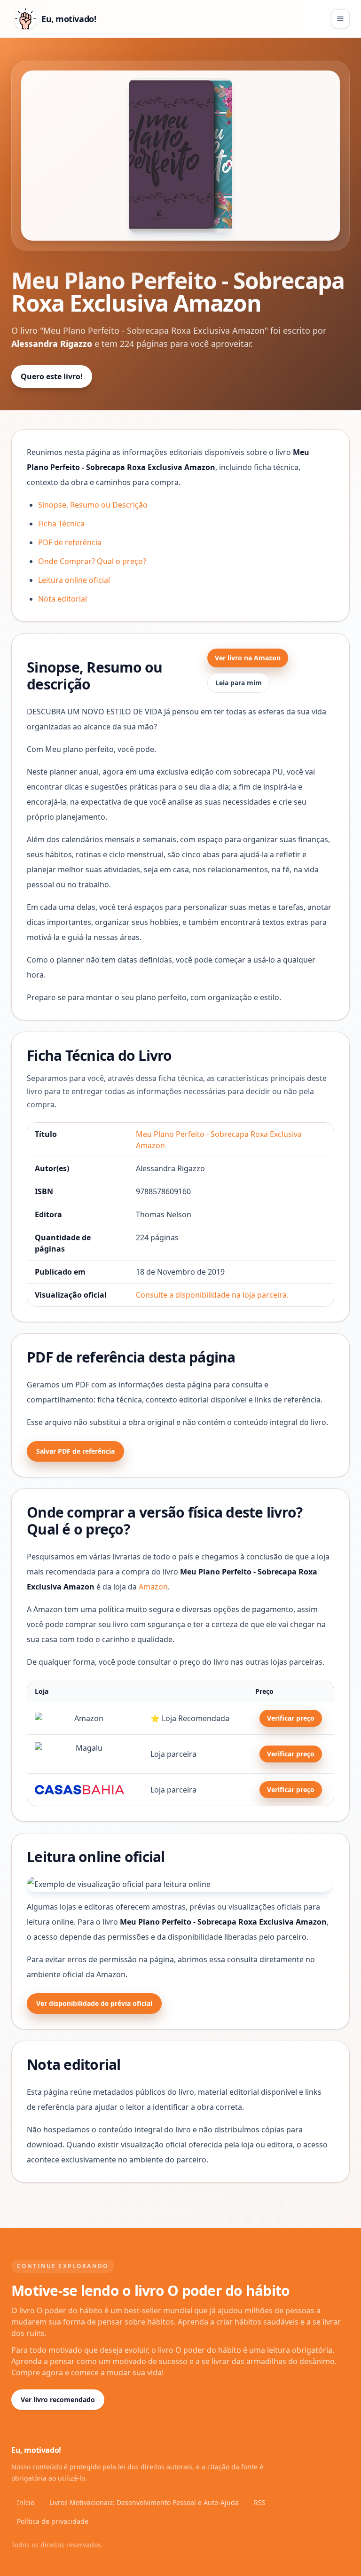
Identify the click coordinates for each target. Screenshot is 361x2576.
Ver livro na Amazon (248, 658)
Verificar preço (291, 1718)
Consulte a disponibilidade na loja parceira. (212, 1295)
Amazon (153, 1587)
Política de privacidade (53, 2521)
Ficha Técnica (61, 524)
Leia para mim (239, 683)
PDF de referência (70, 542)
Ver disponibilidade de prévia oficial (94, 2003)
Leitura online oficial (74, 580)
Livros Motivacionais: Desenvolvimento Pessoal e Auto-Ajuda (144, 2502)
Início (26, 2502)
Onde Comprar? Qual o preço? (92, 561)
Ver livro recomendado (58, 2400)
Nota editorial (63, 599)
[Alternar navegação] (340, 19)
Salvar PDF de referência (75, 1451)
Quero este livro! (52, 376)
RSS (260, 2502)
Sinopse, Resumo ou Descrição (93, 505)
